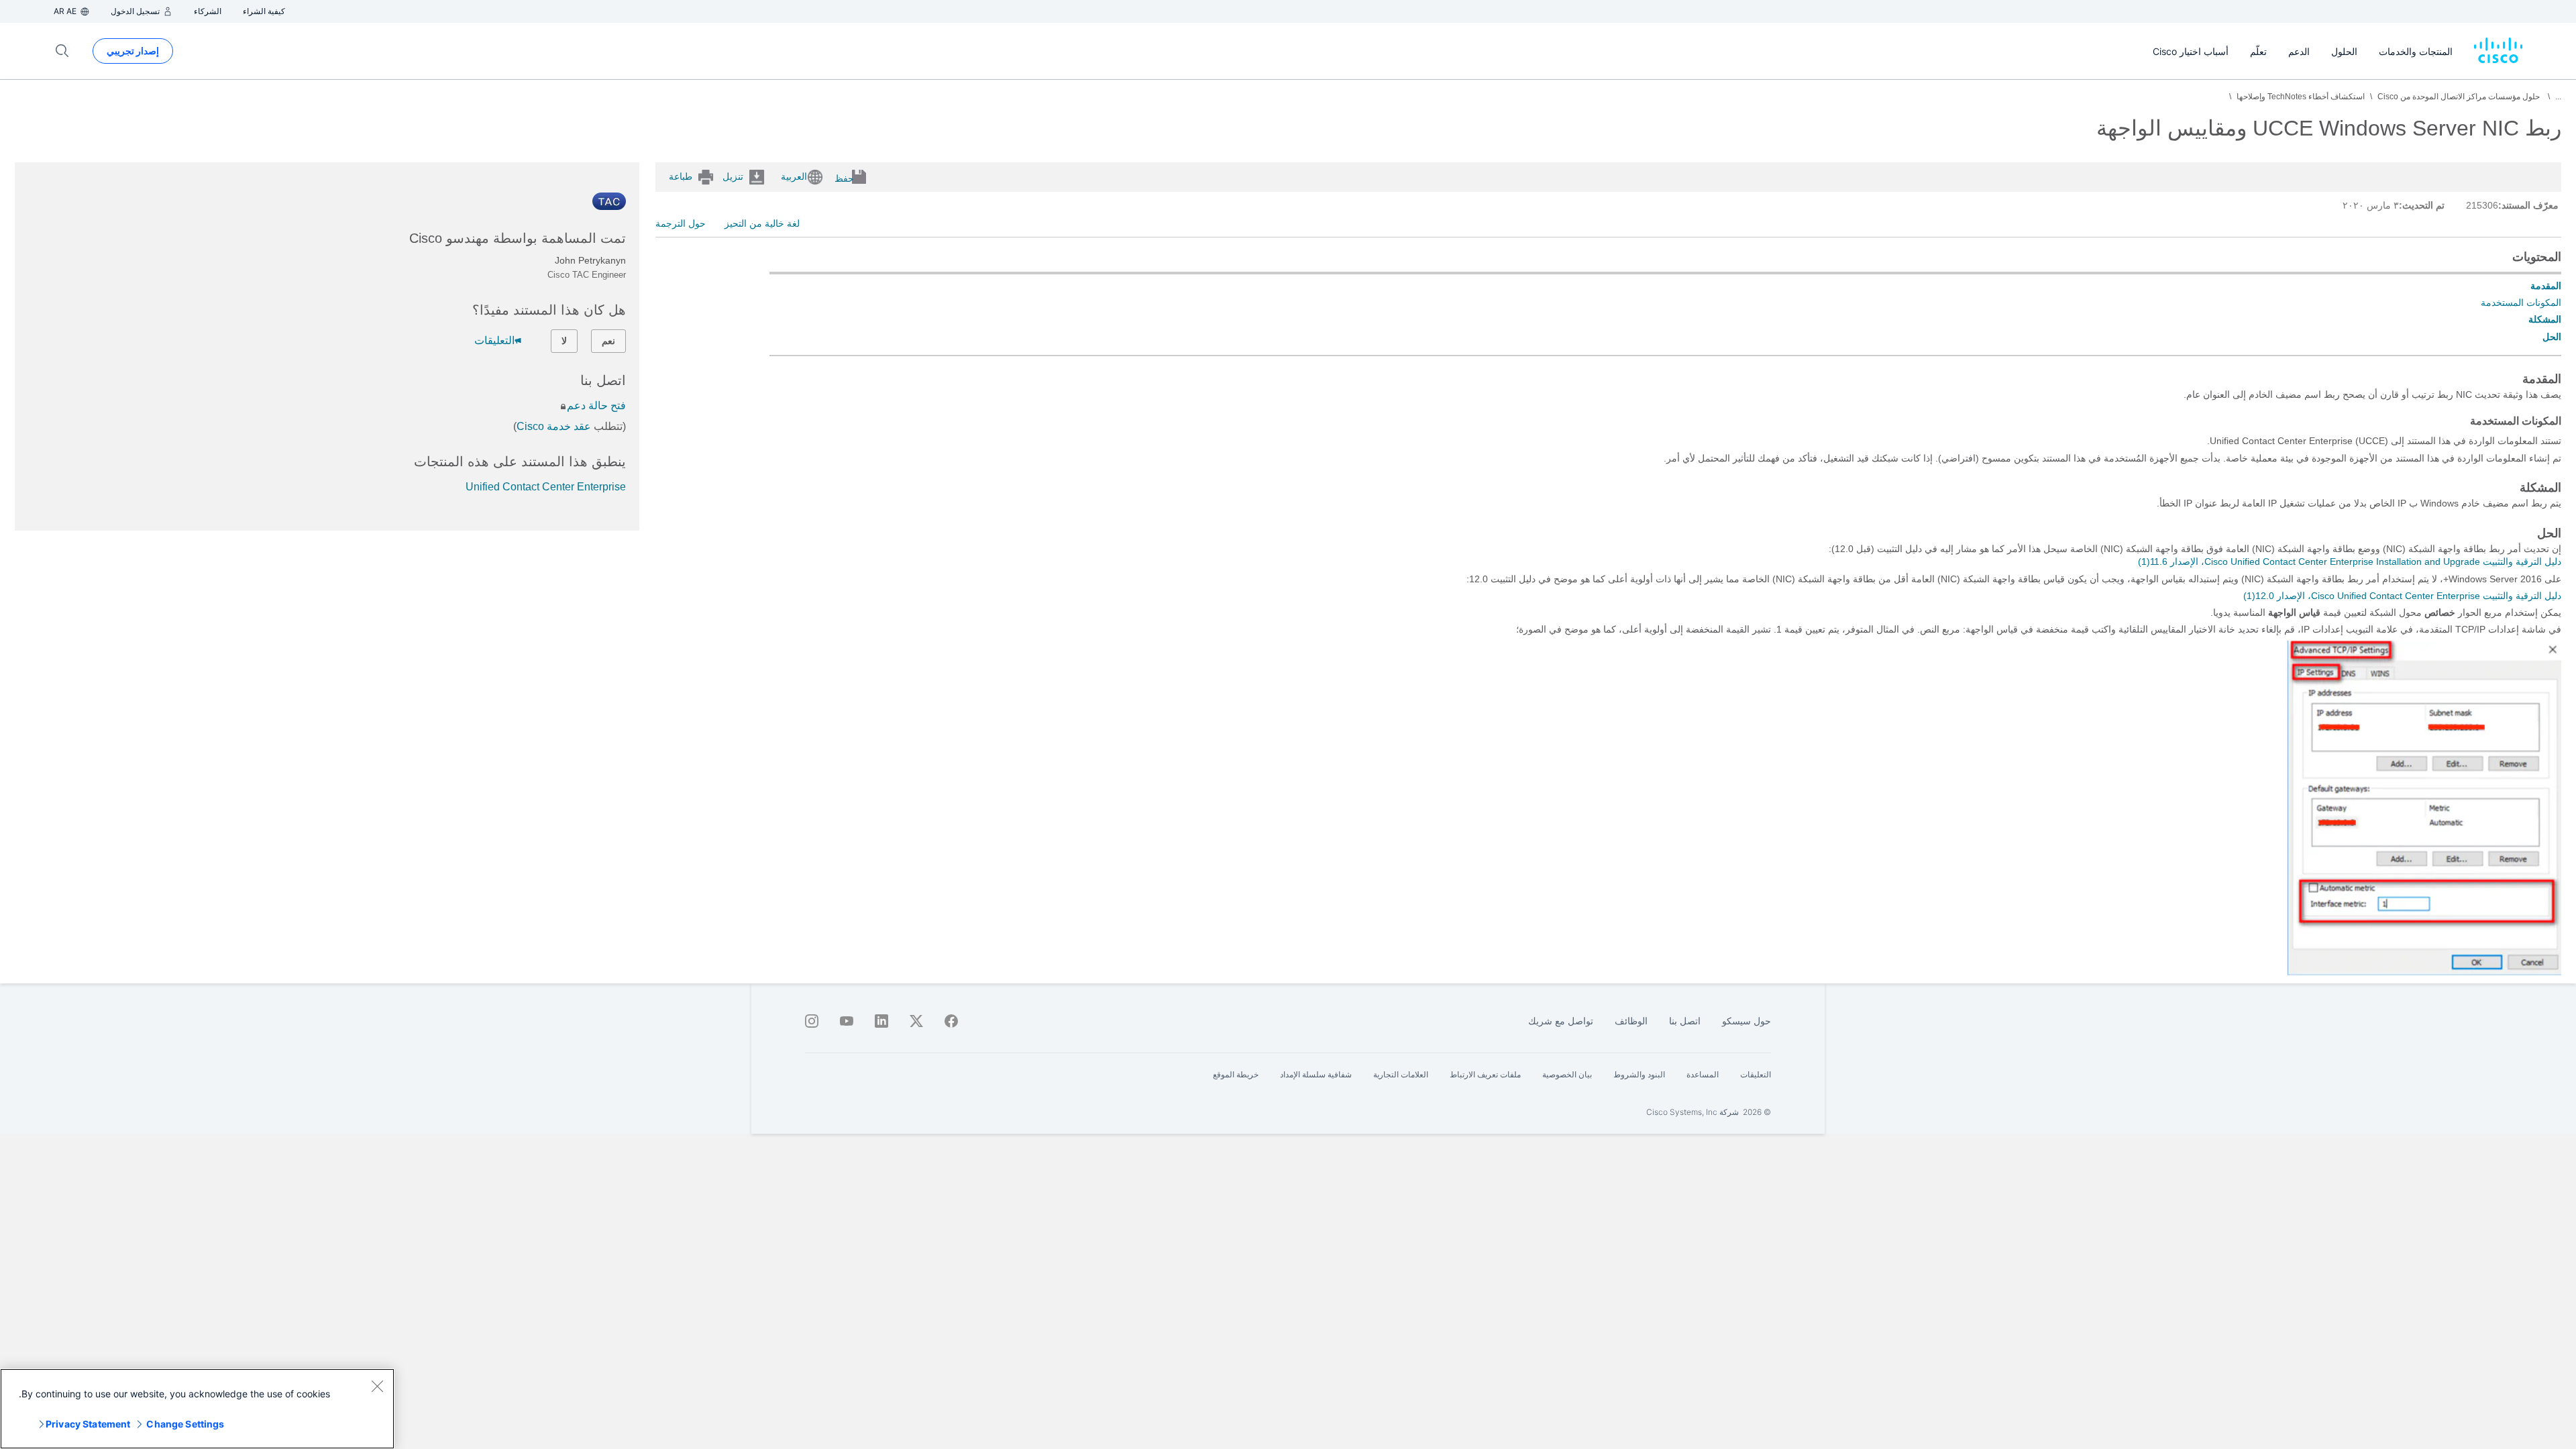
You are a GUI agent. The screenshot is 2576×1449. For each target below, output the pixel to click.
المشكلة (2545, 319)
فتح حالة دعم (596, 406)
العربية (794, 176)
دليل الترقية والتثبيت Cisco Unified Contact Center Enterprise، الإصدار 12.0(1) (2402, 596)
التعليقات (494, 340)
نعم (608, 341)
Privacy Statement (88, 1424)
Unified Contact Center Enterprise (546, 487)
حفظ (844, 178)
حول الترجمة (681, 223)
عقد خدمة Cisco (554, 426)
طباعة (681, 176)
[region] (197, 1409)
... (2558, 97)
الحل (2552, 337)
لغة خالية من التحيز (762, 223)
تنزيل (733, 176)
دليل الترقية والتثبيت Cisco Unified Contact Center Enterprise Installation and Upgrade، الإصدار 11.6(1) (2350, 561)
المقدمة (2546, 286)
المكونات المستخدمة (2521, 303)
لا (564, 341)
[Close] (377, 1386)
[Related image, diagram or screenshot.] (2423, 973)
